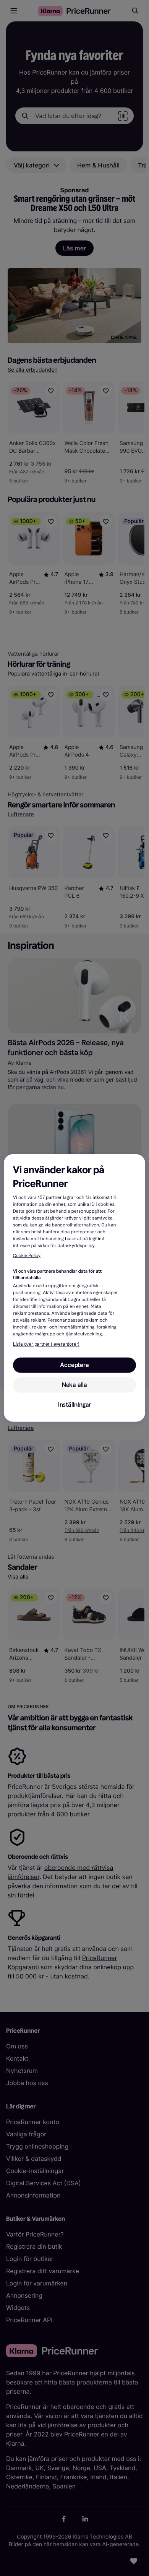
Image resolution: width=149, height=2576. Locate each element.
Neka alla (74, 1385)
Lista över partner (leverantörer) (46, 1344)
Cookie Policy (27, 1256)
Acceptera (74, 1365)
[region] (75, 1288)
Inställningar (74, 1405)
